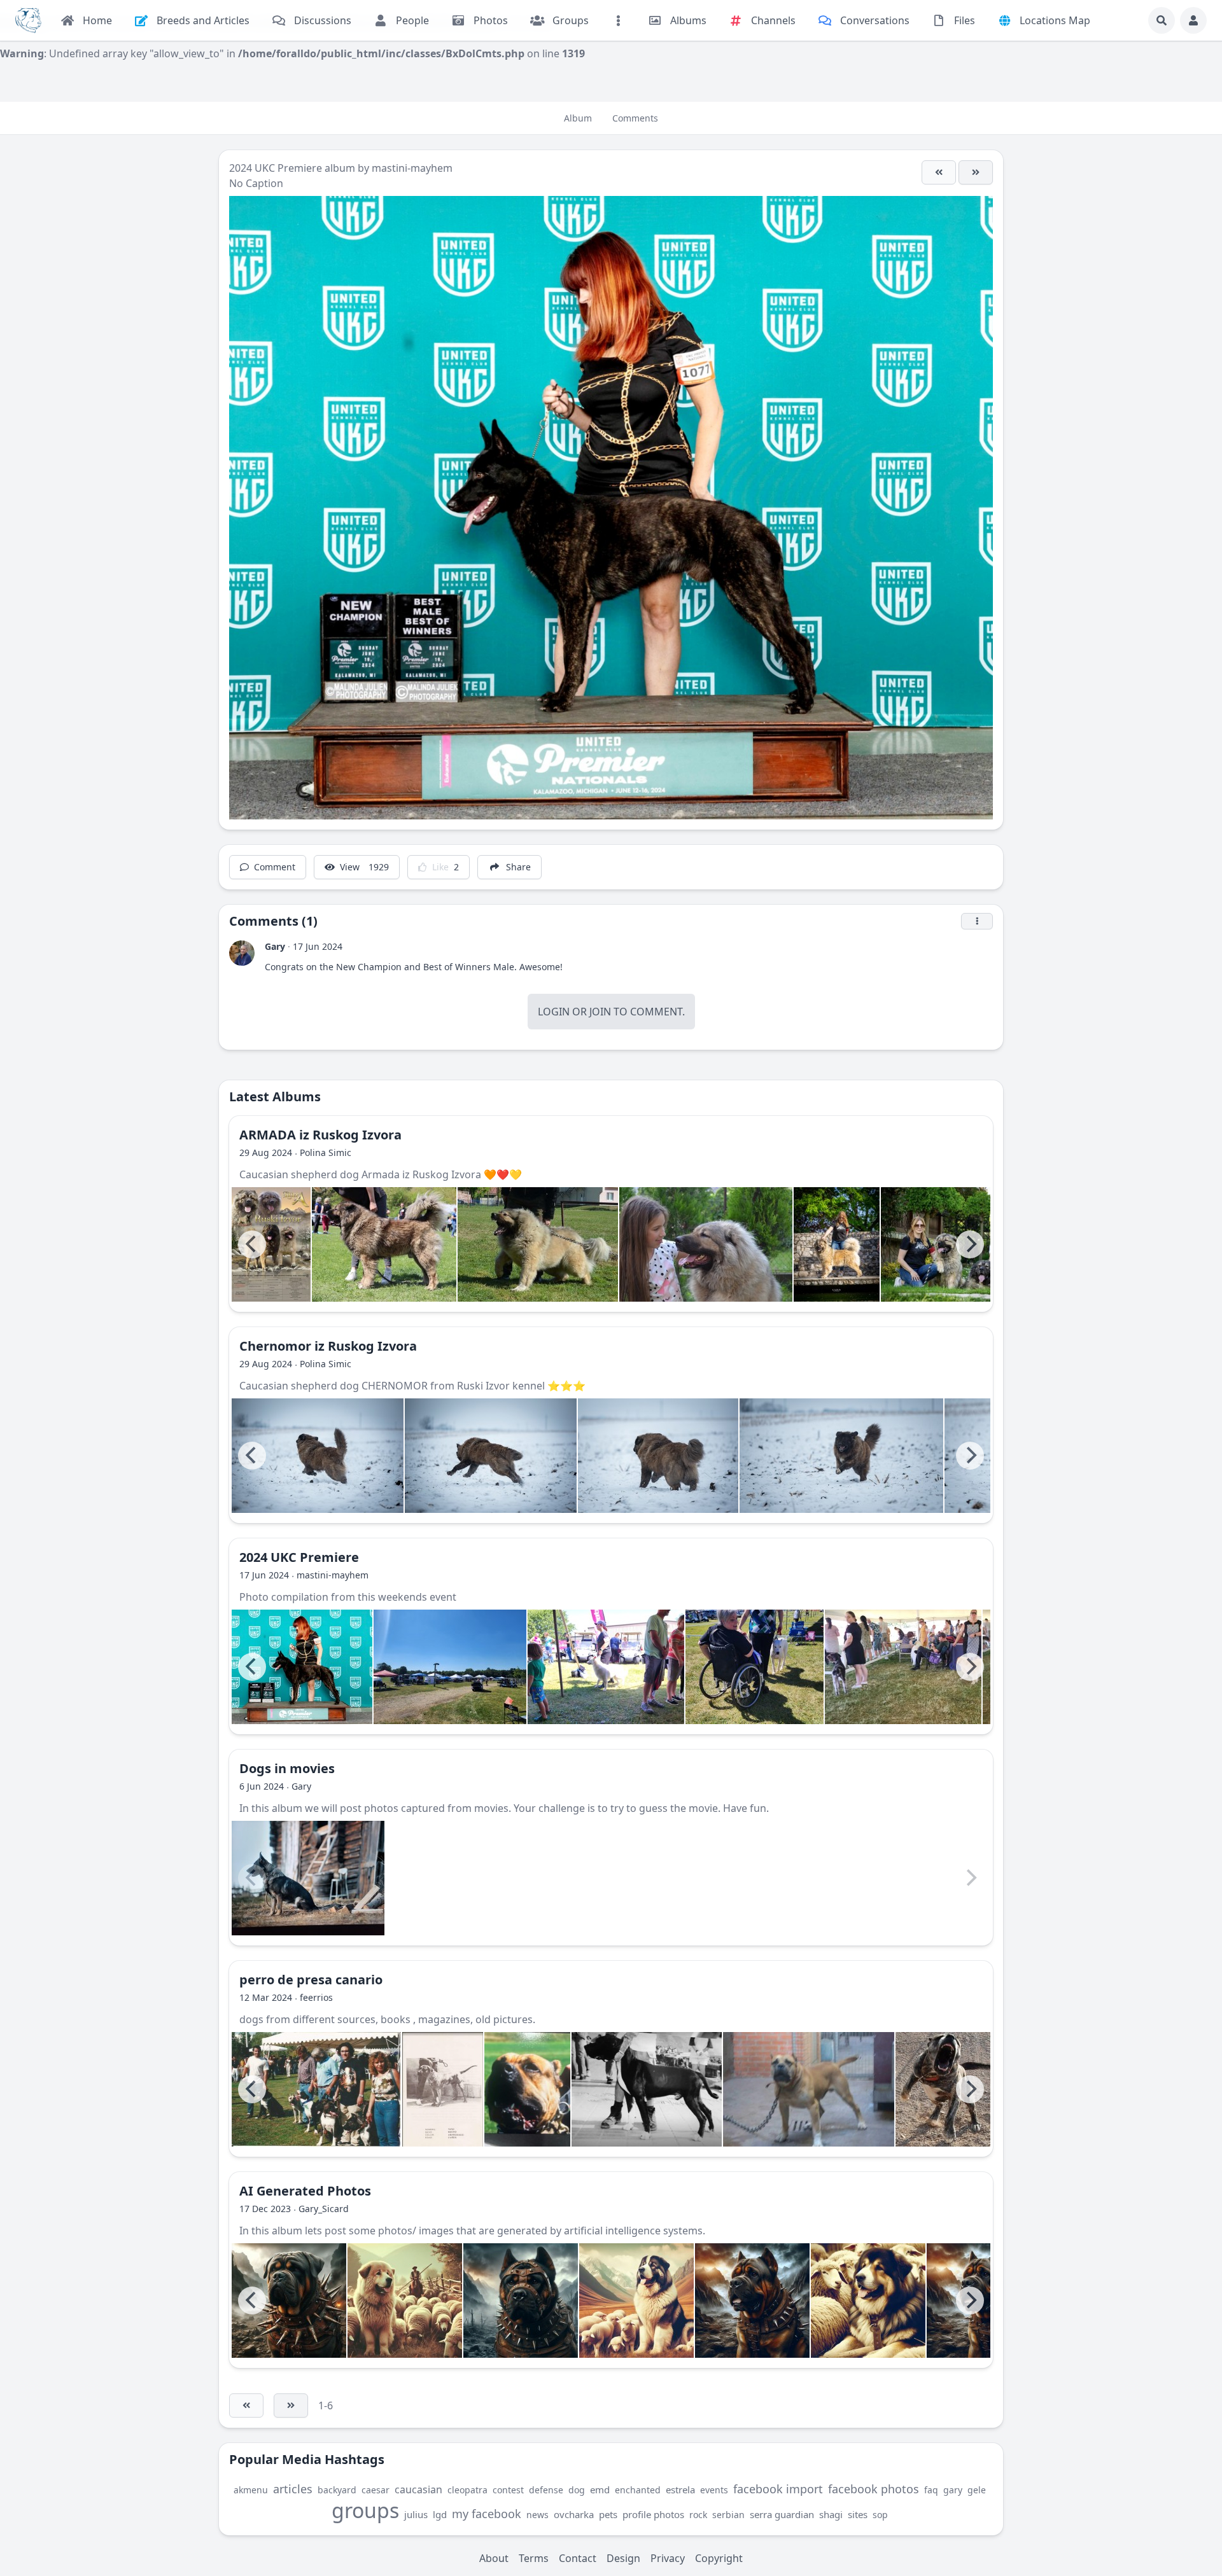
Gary (275, 946)
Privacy (668, 2558)
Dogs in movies (287, 1768)
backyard (337, 2490)
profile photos (653, 2514)
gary (953, 2490)
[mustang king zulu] (809, 2089)
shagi (831, 2514)
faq (931, 2490)
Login (554, 1012)
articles (293, 2489)
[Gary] (242, 953)
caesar (376, 2490)
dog (577, 2490)
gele (977, 2490)
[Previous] (252, 1244)
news (537, 2515)
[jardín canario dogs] (316, 2089)
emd (600, 2489)
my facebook (487, 2514)
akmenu (251, 2490)
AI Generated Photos (305, 2191)
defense (546, 2490)
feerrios (316, 1997)
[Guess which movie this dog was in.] (308, 1878)
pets (608, 2514)
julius (416, 2514)
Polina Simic (326, 1152)
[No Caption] (976, 172)
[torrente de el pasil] (955, 2089)
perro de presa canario (311, 1980)
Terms (534, 2558)
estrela (680, 2489)
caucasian (418, 2489)
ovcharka (574, 2514)
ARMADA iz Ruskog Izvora (320, 1135)
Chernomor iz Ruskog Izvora (328, 1346)
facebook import (778, 2489)
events (714, 2490)
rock (698, 2515)
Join (600, 1012)
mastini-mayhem (412, 168)
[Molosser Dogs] (28, 20)
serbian (728, 2515)
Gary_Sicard (324, 2209)
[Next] (970, 1244)
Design (623, 2558)
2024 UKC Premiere (277, 168)
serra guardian (782, 2514)
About (494, 2558)
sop (880, 2515)
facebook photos (874, 2489)
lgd (440, 2514)
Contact (578, 2558)
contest (508, 2490)
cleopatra (467, 2490)
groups (365, 2510)
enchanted (638, 2490)
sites (858, 2514)
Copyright (719, 2558)
